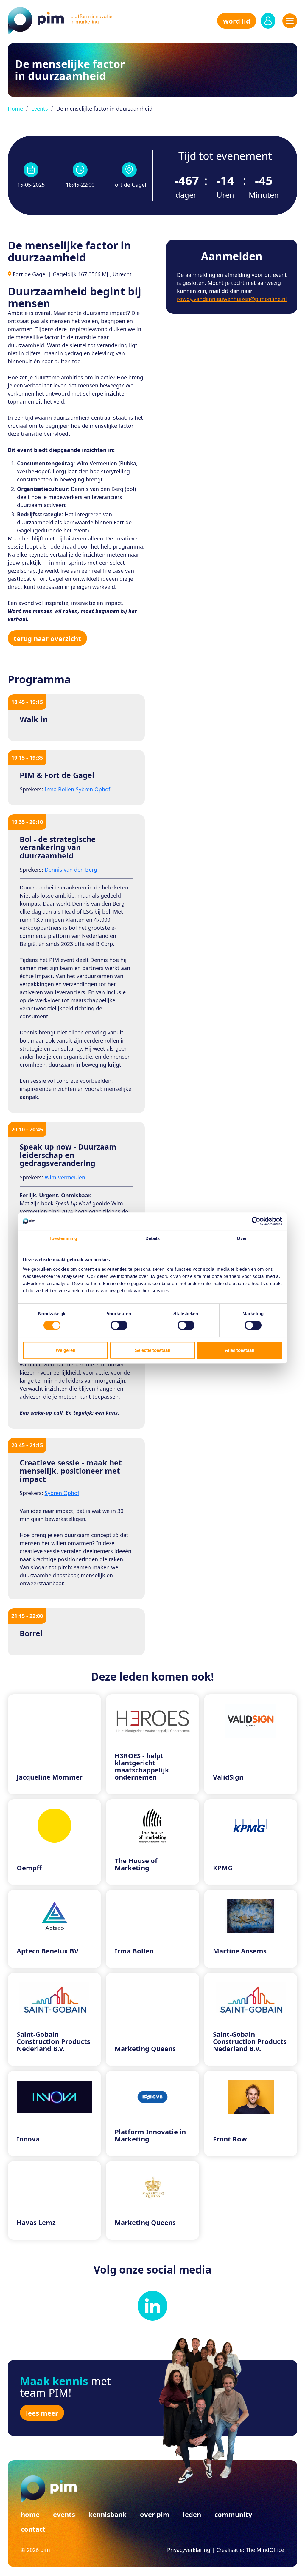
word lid (237, 21)
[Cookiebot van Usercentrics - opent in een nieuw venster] (256, 1221)
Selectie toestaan (153, 1350)
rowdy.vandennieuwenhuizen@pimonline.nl (232, 299)
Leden (192, 2514)
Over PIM (155, 2514)
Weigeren (66, 1350)
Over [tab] (242, 1238)
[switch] (119, 1325)
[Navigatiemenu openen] (290, 21)
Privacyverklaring (189, 2550)
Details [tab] (153, 1238)
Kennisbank (108, 2514)
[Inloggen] (268, 21)
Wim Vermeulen (65, 1177)
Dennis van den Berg (71, 870)
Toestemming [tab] (63, 1238)
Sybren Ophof (93, 789)
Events (40, 109)
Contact (33, 2529)
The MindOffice (265, 2550)
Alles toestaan (240, 1350)
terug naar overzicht (47, 638)
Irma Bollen (59, 789)
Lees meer (42, 2413)
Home (15, 109)
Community (233, 2514)
